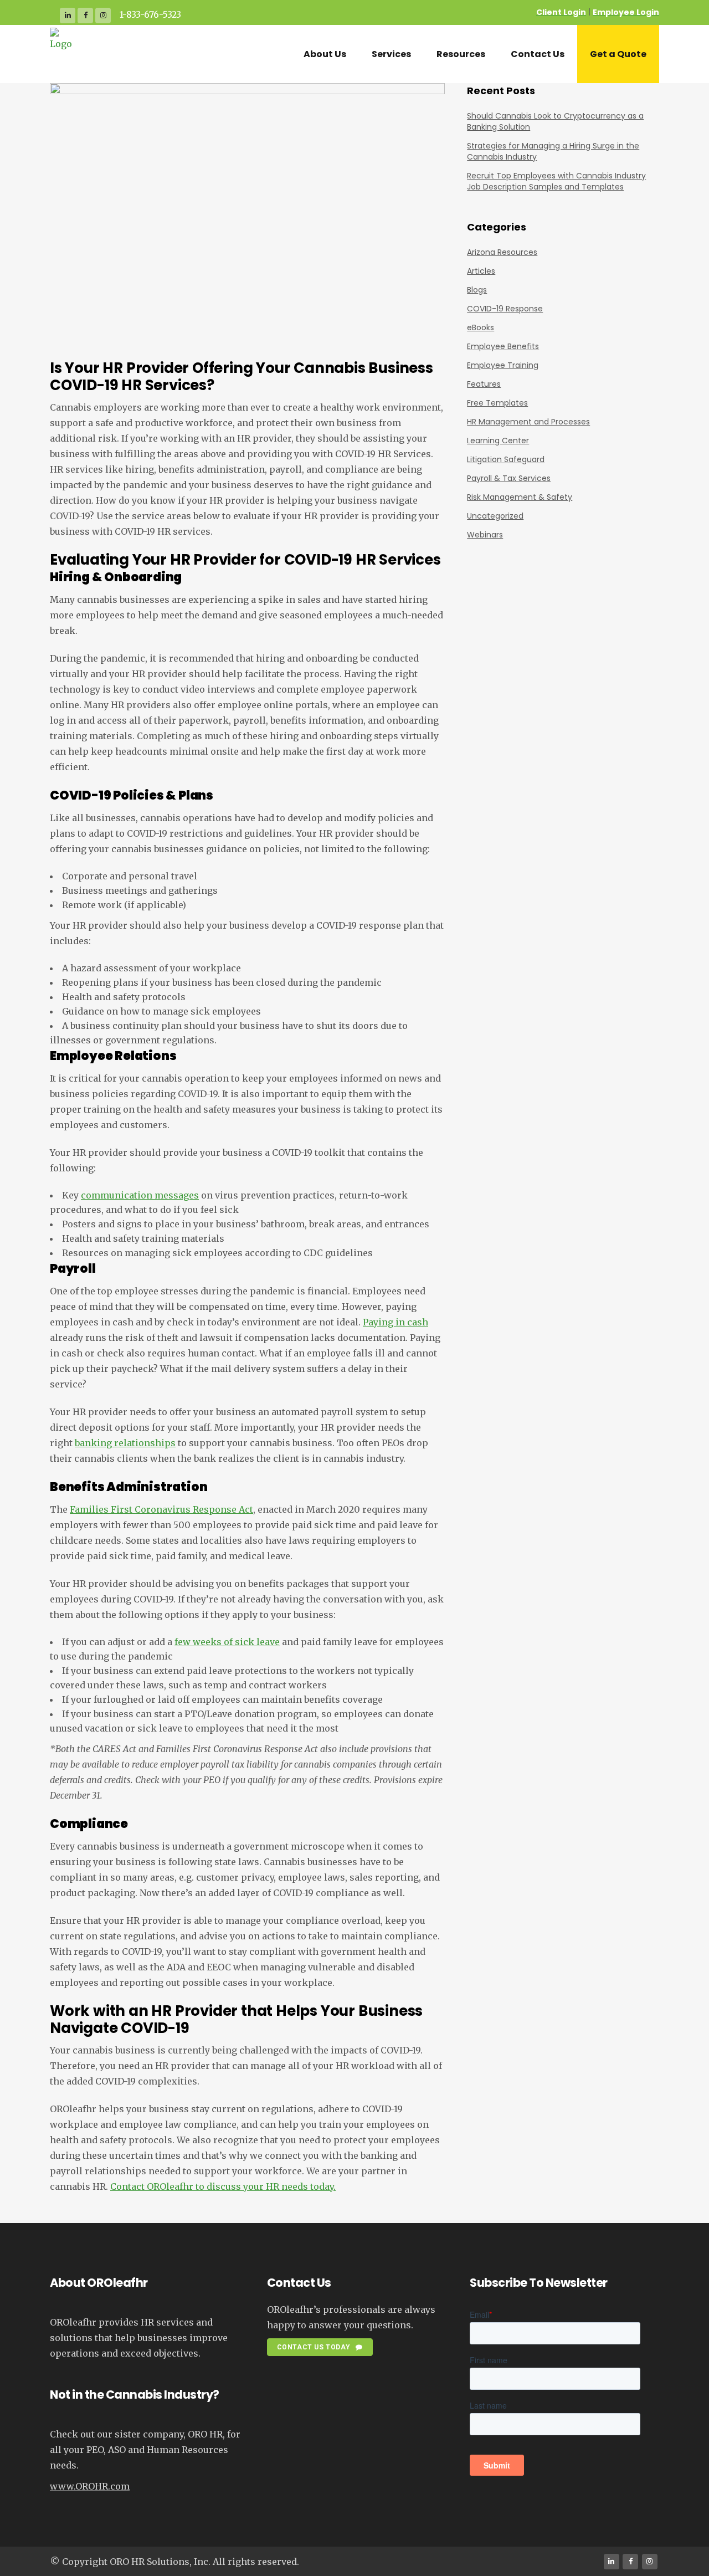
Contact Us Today (314, 2347)
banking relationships (125, 1443)
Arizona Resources (502, 252)
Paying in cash (395, 1322)
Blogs (477, 290)
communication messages (140, 1195)
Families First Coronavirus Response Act (161, 1509)
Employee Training (503, 365)
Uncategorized (495, 516)
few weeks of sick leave (227, 1642)
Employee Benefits (503, 346)
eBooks (481, 327)
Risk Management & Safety (520, 497)
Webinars (485, 535)
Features (484, 384)
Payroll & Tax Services (509, 478)
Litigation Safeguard (506, 459)
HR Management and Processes (528, 422)
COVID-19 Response (505, 309)
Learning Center (498, 441)
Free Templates (497, 403)
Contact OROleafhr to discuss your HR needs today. (223, 2186)
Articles (481, 271)
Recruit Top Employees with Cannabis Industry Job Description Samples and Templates (556, 181)
